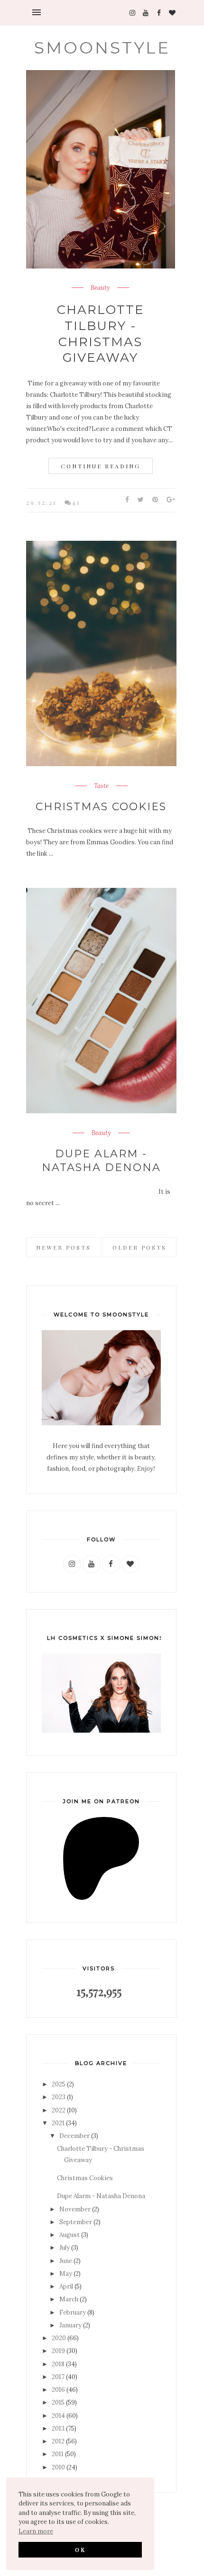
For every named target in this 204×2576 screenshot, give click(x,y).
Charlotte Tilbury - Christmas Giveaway (101, 334)
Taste (101, 786)
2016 (58, 2390)
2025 (59, 2084)
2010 (58, 2467)
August (70, 2235)
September (76, 2222)
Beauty (100, 288)
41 (76, 502)
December (74, 2136)
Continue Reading (101, 466)
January (70, 2325)
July (65, 2248)
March (69, 2299)
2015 (58, 2402)
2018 (58, 2364)
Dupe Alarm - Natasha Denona (101, 1161)
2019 (58, 2351)
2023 (59, 2097)
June (66, 2261)
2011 (58, 2454)
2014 (58, 2416)
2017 (58, 2377)
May (66, 2274)
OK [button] (80, 2549)
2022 (59, 2110)
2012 (58, 2441)
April (66, 2286)
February (73, 2312)
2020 (59, 2338)
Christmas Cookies (101, 807)
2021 (58, 2123)
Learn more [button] (36, 2531)
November (75, 2209)
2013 (58, 2428)
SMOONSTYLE (102, 48)
